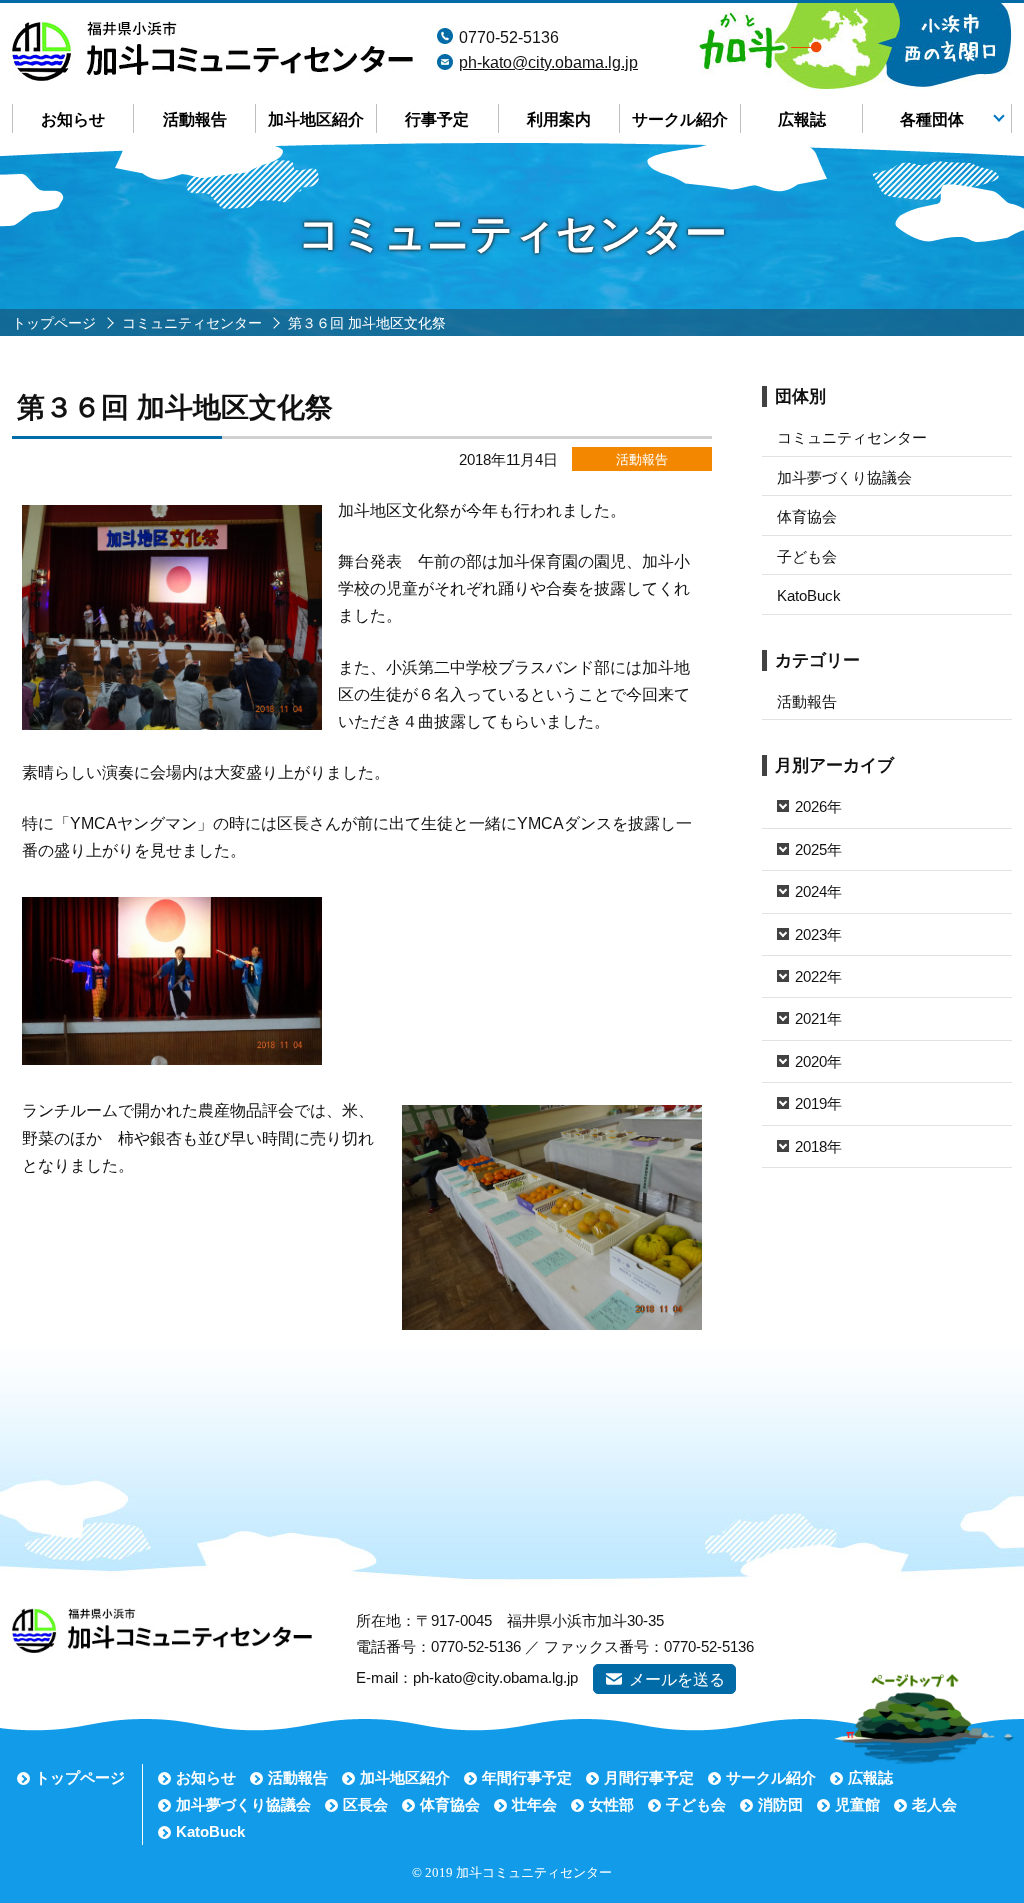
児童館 (857, 1804)
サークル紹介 (680, 119)
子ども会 (807, 556)
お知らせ (73, 119)
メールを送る (677, 1679)
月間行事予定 (649, 1777)
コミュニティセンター (852, 437)
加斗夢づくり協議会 (844, 477)
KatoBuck (809, 595)
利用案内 (559, 119)
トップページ (80, 1777)
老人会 (934, 1804)
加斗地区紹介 (316, 119)
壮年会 (534, 1804)
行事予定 (437, 119)
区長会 (365, 1804)
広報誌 (802, 119)
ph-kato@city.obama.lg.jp (548, 62)
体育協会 (807, 516)
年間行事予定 (527, 1777)
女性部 (611, 1804)
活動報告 (195, 119)
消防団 (780, 1804)
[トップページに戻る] (212, 34)
